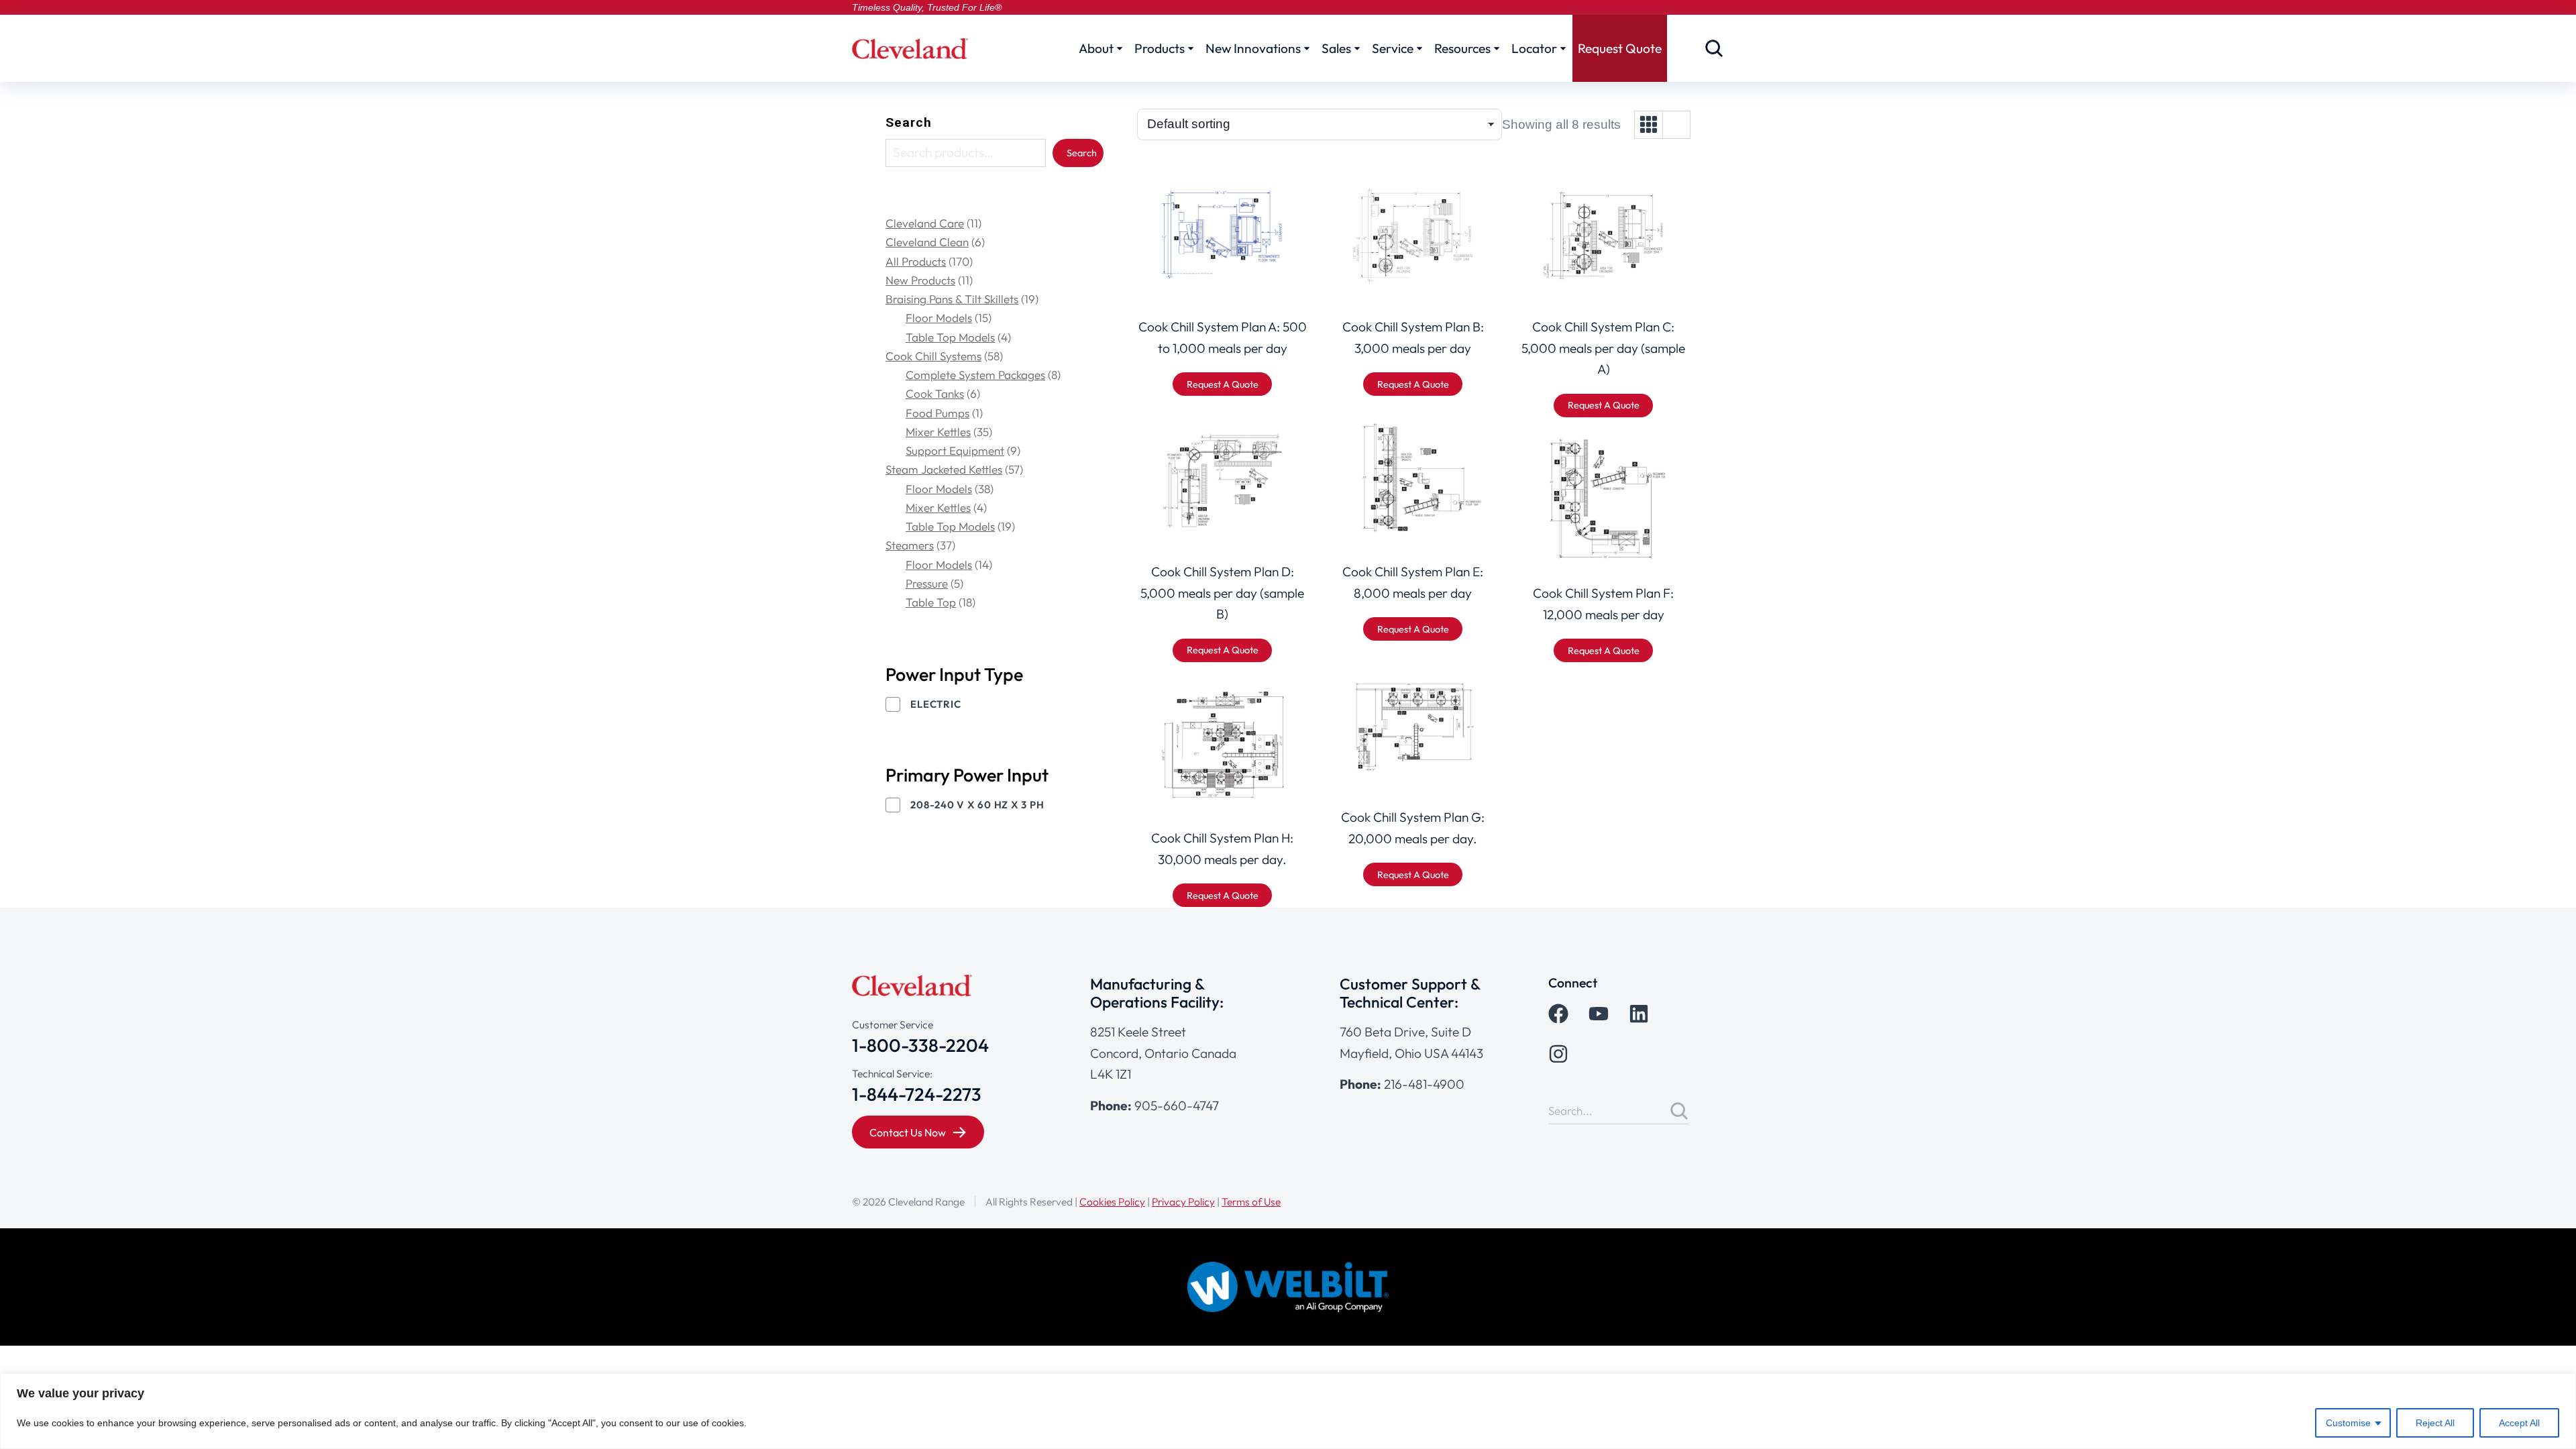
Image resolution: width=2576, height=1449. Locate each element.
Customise (2348, 1423)
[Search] (1679, 1111)
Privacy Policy (1183, 1201)
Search (909, 122)
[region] (1288, 1411)
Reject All (2435, 1423)
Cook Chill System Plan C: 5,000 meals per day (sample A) (1603, 348)
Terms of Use (1251, 1201)
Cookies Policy (1112, 1201)
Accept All (2519, 1423)
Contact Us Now (908, 1132)
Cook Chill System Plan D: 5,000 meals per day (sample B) (1222, 593)
